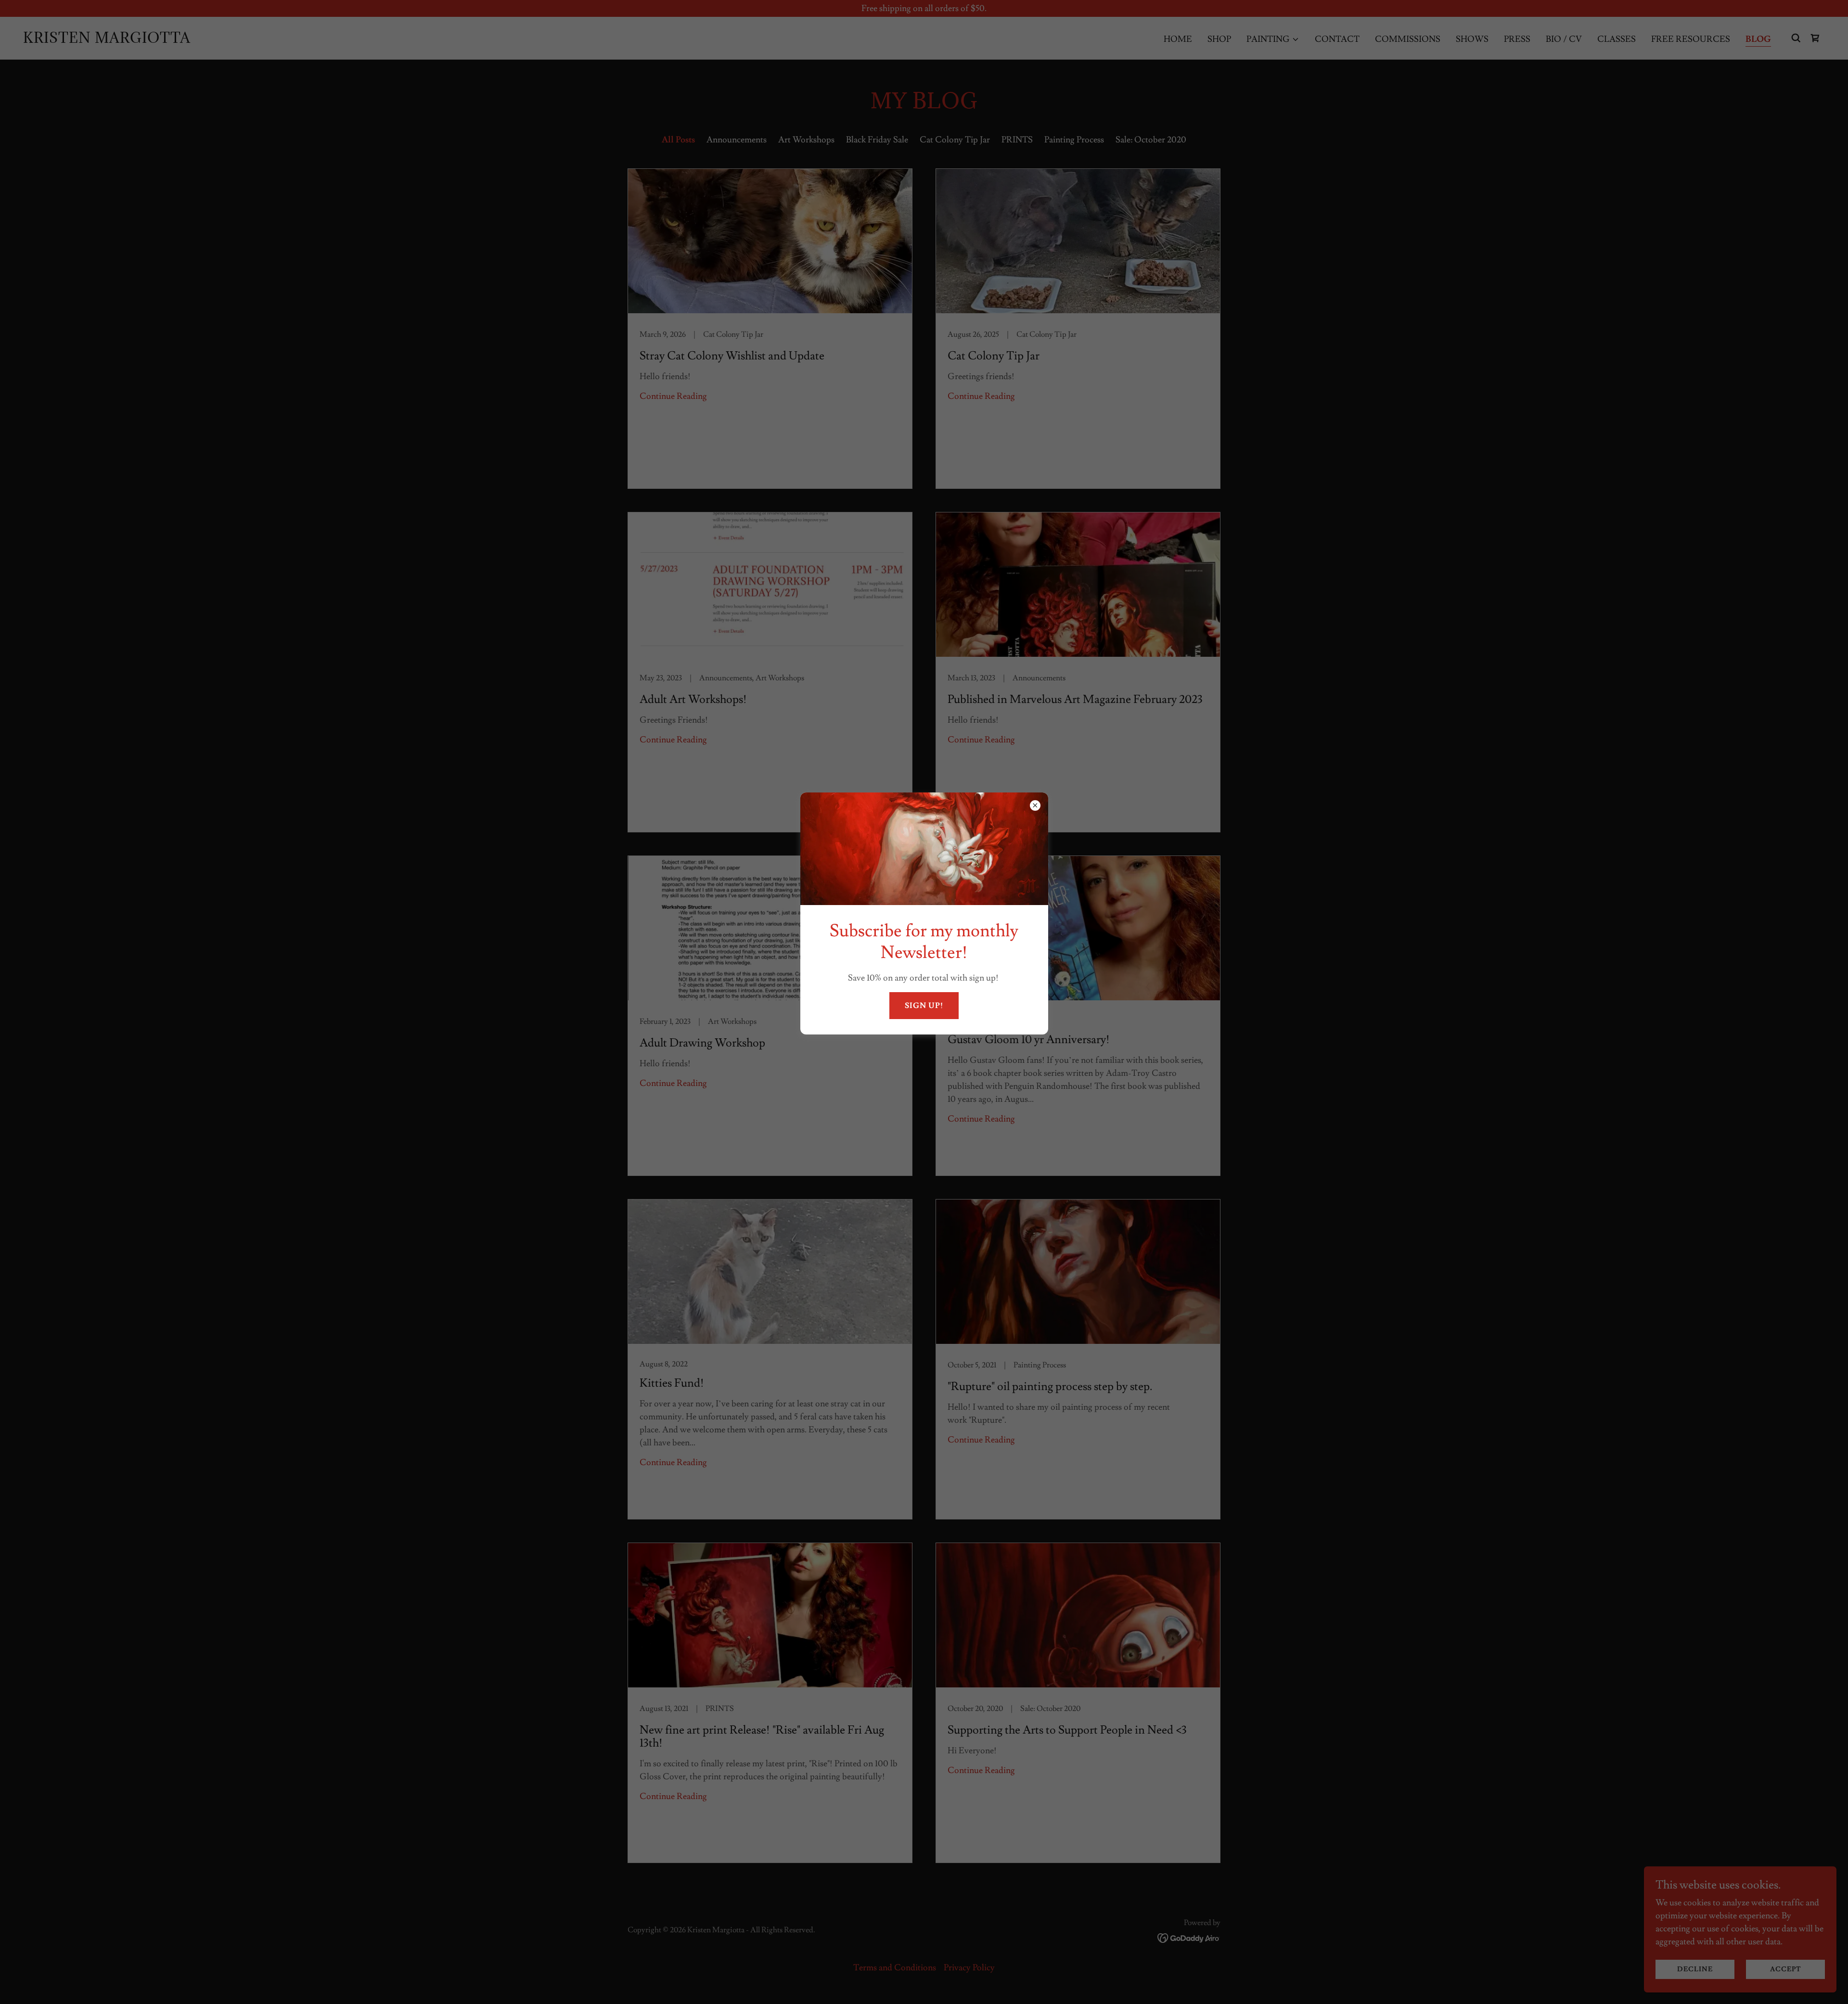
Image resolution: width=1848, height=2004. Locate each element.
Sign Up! (924, 1006)
